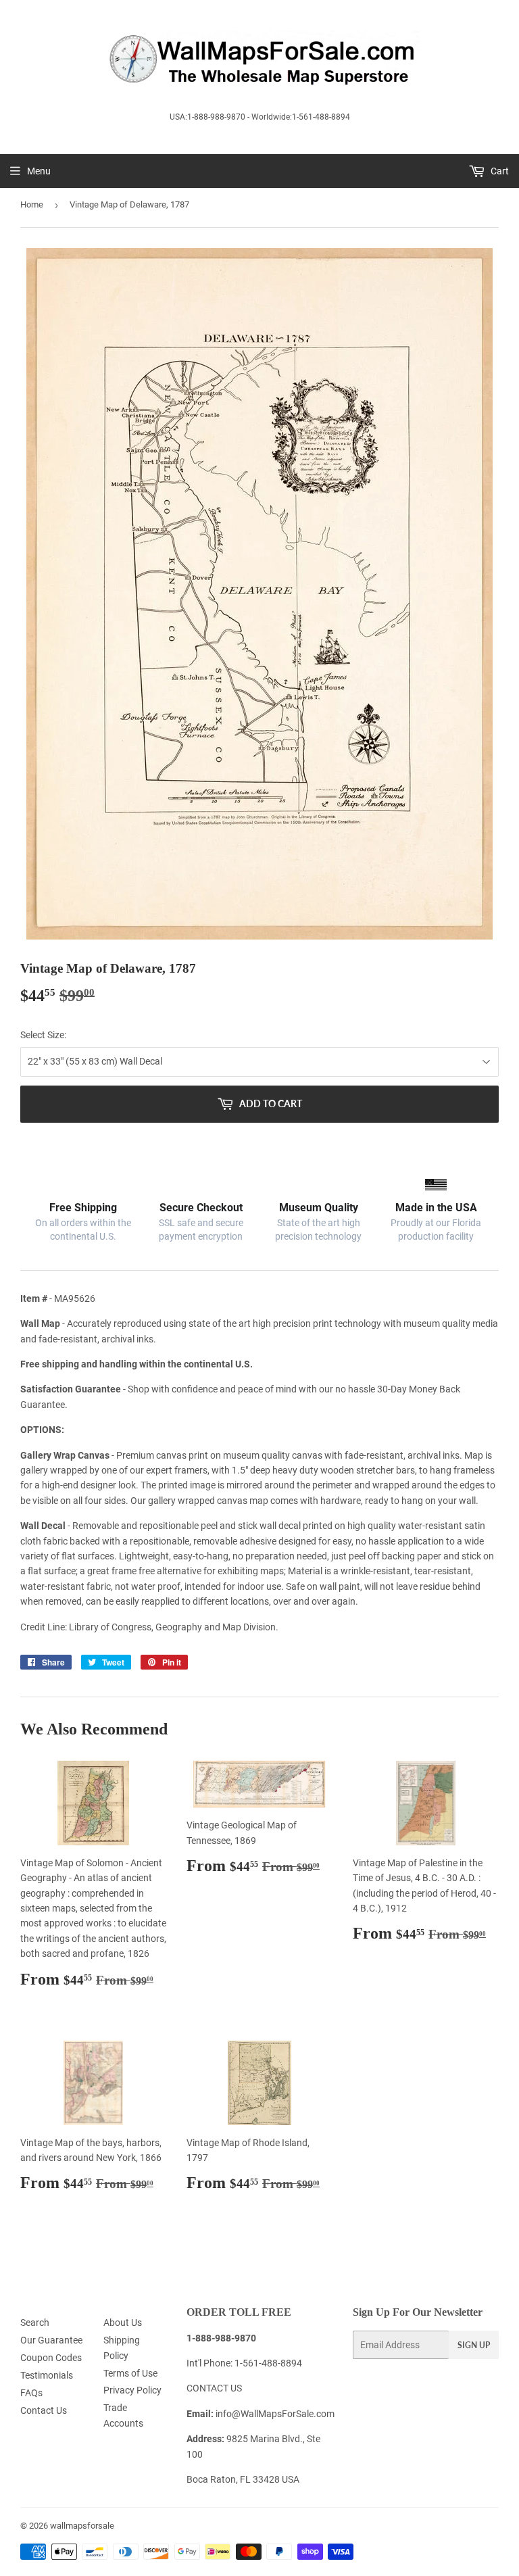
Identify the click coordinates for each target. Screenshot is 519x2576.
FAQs (31, 2393)
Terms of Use (130, 2373)
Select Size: (43, 1035)
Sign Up (474, 2345)
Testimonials (47, 2375)
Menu (39, 171)
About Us (123, 2323)
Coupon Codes (51, 2358)
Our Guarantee (51, 2340)
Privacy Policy (132, 2390)
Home (32, 204)
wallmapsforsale (82, 2526)
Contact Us (44, 2410)
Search (35, 2323)
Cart (499, 171)
